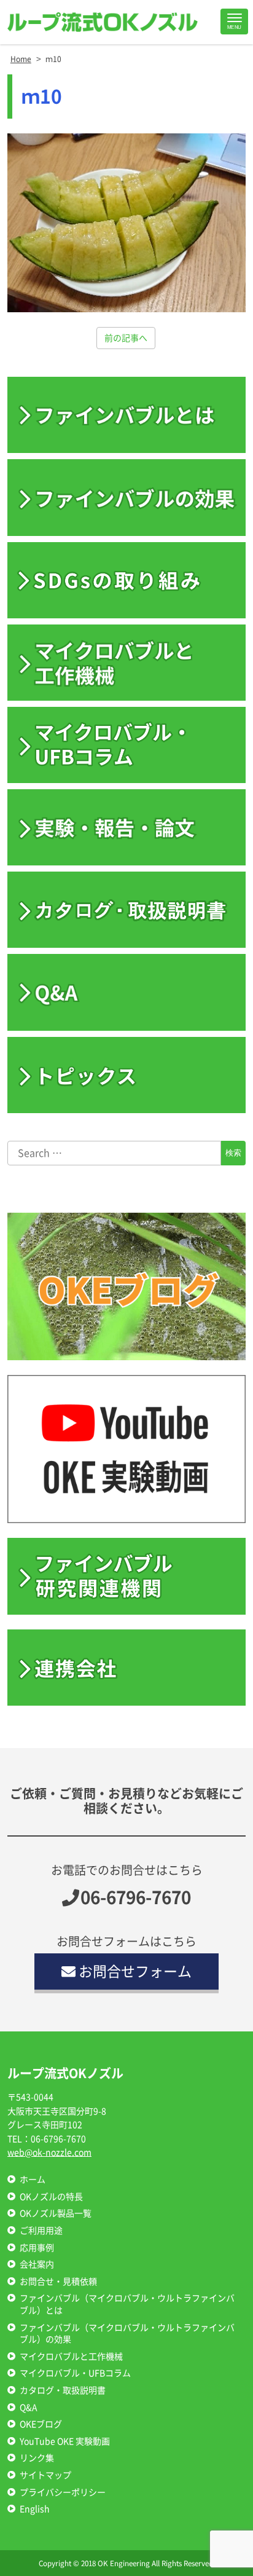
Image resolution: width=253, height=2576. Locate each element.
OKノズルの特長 (51, 2197)
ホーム (33, 2180)
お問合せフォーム (135, 1971)
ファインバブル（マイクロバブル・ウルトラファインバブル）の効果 (127, 2334)
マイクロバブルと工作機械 (71, 2357)
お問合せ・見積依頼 (58, 2282)
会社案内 (37, 2264)
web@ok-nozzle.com (49, 2153)
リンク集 (37, 2458)
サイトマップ (45, 2475)
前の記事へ (126, 338)
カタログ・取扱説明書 (63, 2390)
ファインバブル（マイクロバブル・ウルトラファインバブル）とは (127, 2304)
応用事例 (37, 2248)
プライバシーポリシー (63, 2492)
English (35, 2509)
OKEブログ (41, 2424)
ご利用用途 (41, 2231)
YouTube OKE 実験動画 (65, 2441)
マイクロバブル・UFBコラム (75, 2373)
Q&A (29, 2408)
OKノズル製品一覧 (56, 2213)
